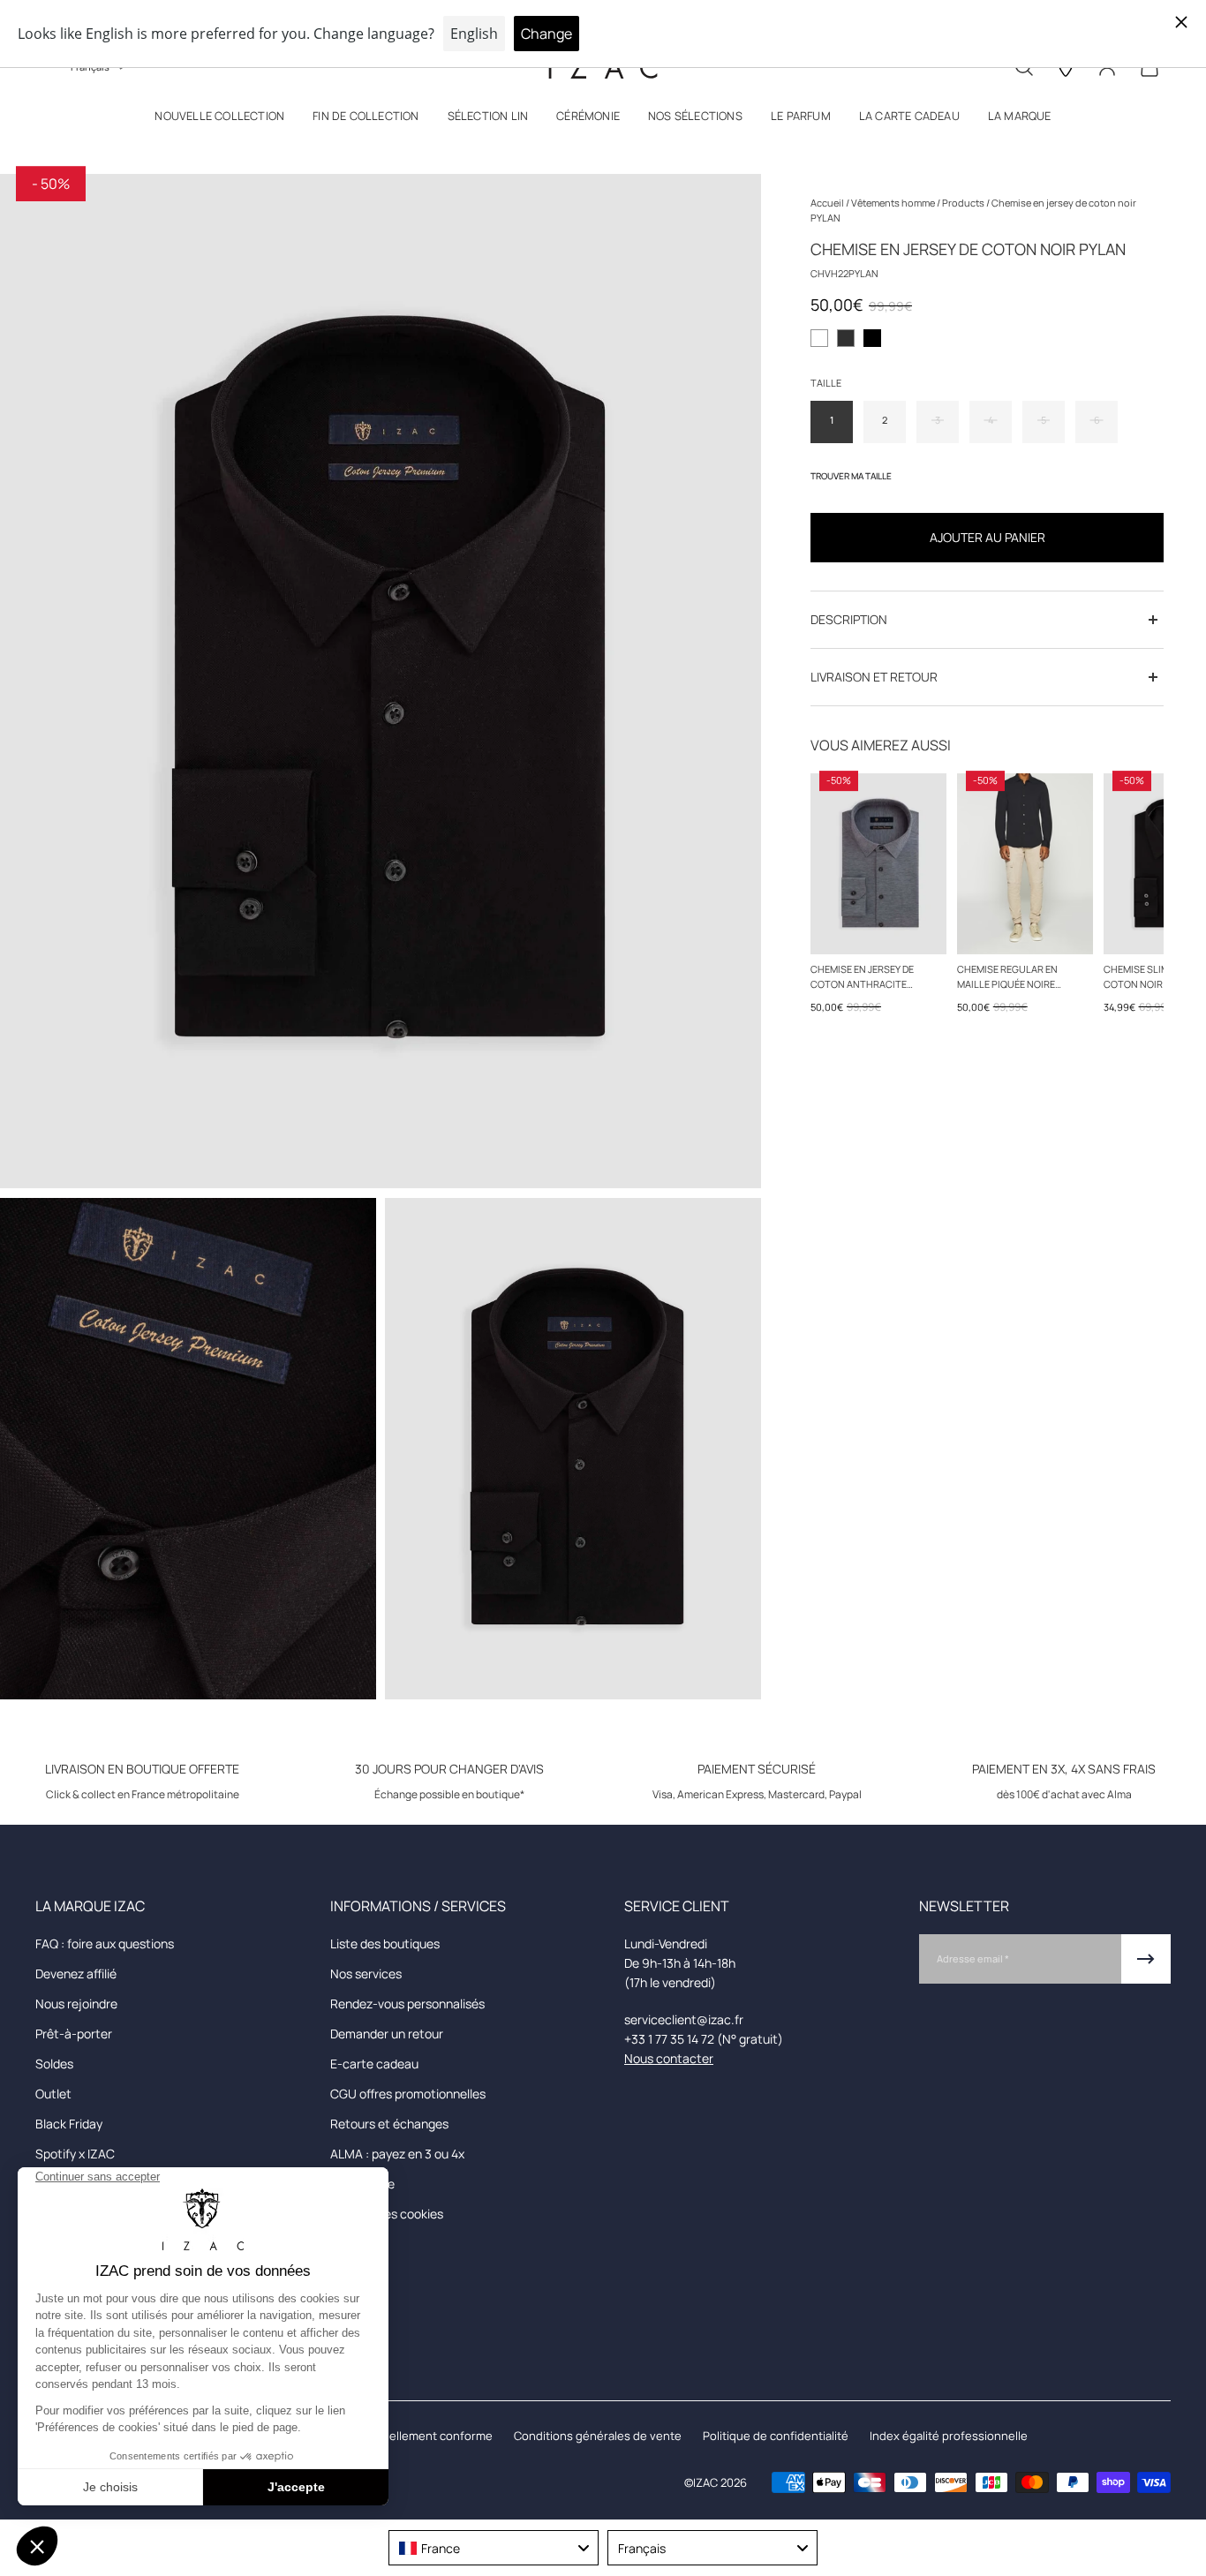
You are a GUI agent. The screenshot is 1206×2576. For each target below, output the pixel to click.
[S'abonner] (1146, 1959)
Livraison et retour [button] (874, 677)
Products (964, 203)
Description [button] (849, 619)
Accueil (828, 203)
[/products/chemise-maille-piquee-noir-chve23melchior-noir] (1025, 864)
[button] (219, 120)
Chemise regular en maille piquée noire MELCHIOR (1007, 977)
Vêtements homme (894, 203)
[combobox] (494, 2548)
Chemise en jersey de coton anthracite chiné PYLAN (862, 977)
